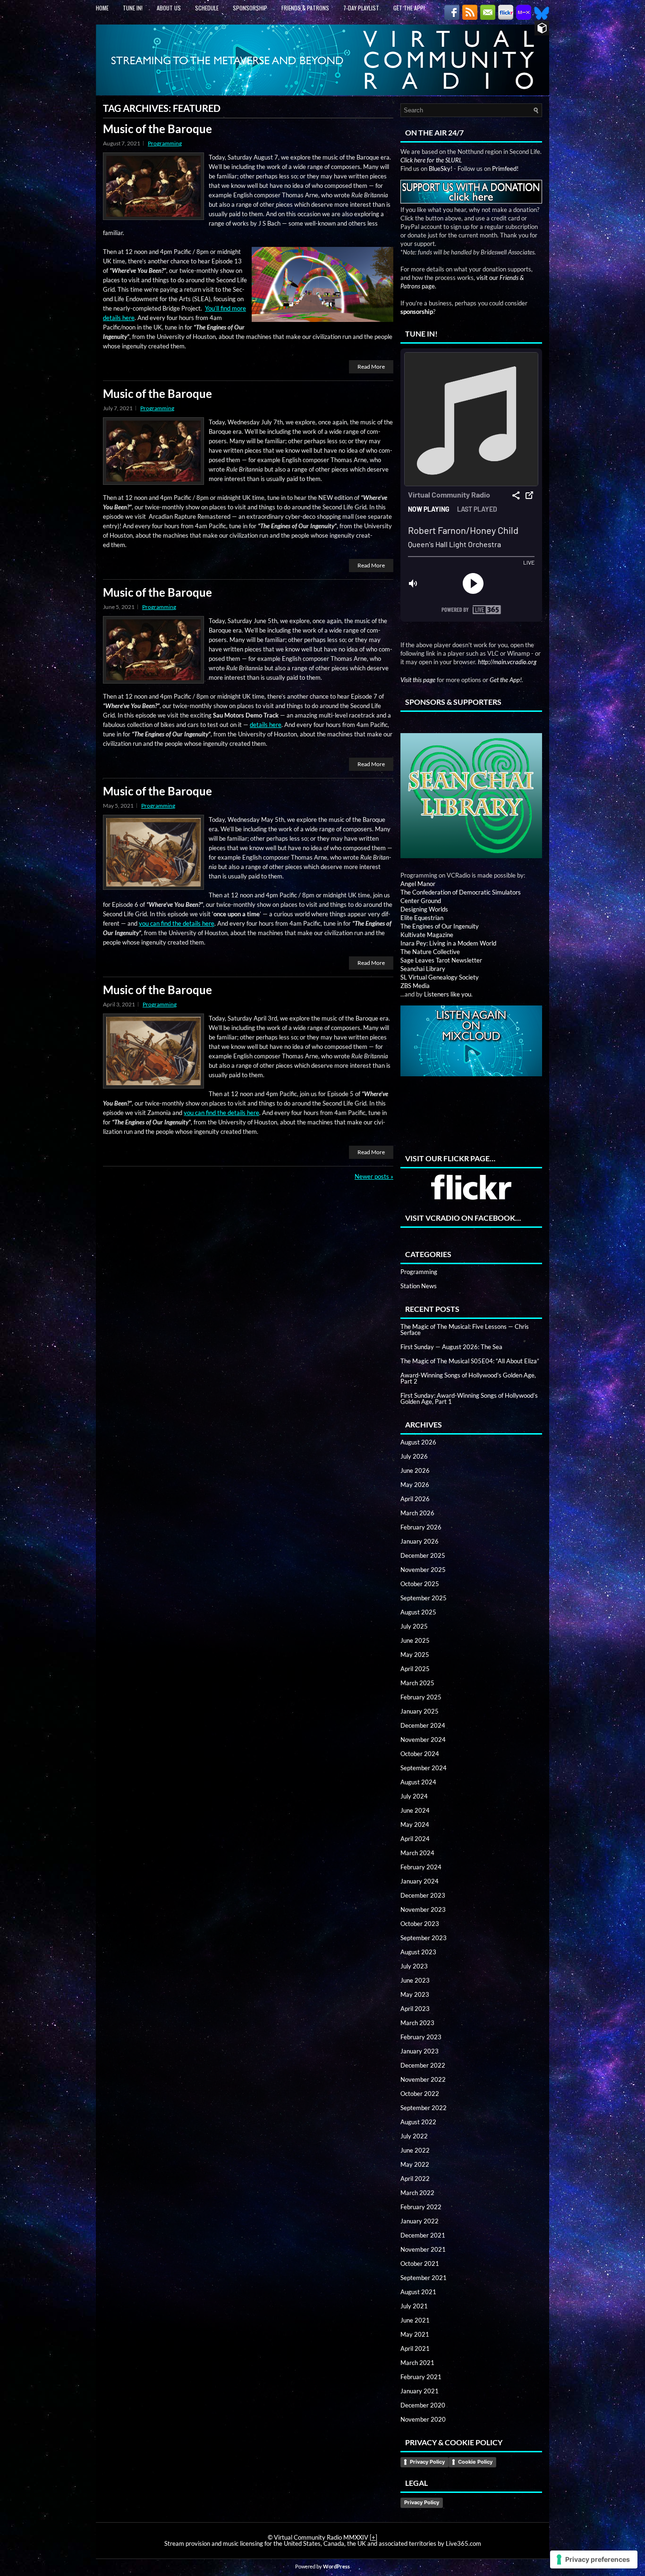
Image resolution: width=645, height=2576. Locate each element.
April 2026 (415, 1499)
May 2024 (415, 1824)
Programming (165, 143)
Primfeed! (505, 169)
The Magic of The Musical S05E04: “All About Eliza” (470, 1361)
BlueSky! (441, 169)
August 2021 (418, 2292)
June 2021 (415, 2320)
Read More (371, 367)
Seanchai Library (423, 969)
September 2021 (424, 2278)
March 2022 (417, 2193)
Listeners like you (448, 994)
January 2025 (420, 1711)
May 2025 (415, 1655)
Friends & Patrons (305, 8)
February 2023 (421, 2037)
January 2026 (420, 1541)
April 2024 (415, 1839)
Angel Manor (418, 884)
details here (266, 725)
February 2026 (421, 1527)
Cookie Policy (475, 2462)
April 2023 (415, 2009)
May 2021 (415, 2334)
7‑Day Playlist (361, 8)
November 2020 (423, 2419)
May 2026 (415, 1485)
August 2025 (418, 1612)
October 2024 (420, 1754)
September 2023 (424, 1938)
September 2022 (424, 2108)
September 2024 (424, 1768)
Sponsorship (250, 8)
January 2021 (420, 2391)
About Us (169, 8)
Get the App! (409, 8)
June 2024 (415, 1810)
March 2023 (417, 2023)
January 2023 (420, 2051)
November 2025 (423, 1570)
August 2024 (418, 1782)
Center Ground (421, 901)
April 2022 (415, 2179)
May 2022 (415, 2164)
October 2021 (420, 2264)
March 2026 (417, 1513)
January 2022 (420, 2221)
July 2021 (414, 2306)
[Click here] (471, 788)
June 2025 (415, 1640)
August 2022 (418, 2122)
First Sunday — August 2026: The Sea (451, 1347)
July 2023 (414, 1966)
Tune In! (133, 8)
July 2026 (414, 1456)
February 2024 (421, 1867)
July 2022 (414, 2136)
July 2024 (414, 1796)
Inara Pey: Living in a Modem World (448, 943)
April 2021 (415, 2348)
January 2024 (420, 1881)
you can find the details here (177, 923)
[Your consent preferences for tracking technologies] (594, 2559)
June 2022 (415, 2150)
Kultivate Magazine (427, 935)
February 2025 (421, 1697)
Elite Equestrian (422, 918)
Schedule (207, 8)
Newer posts (374, 1176)
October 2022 (420, 2094)
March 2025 (417, 1683)
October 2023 (420, 1924)
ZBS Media (415, 986)
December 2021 (423, 2235)
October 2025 (420, 1584)
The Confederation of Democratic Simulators (461, 892)
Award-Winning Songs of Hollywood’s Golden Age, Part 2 (468, 1378)
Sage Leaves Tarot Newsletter (441, 960)
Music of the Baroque (157, 129)
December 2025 (423, 1555)
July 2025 (414, 1626)
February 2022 (421, 2207)
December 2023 (423, 1895)
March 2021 (417, 2363)
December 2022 (423, 2065)
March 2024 (417, 1853)
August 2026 (418, 1442)
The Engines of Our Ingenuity (440, 926)
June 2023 (415, 1980)
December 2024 (423, 1725)
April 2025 (415, 1669)
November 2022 (423, 2079)
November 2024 (423, 1740)
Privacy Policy (427, 2462)
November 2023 (423, 1909)
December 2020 (423, 2405)
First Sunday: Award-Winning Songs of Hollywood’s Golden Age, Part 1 (469, 1398)
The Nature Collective (430, 952)
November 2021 (423, 2249)
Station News (419, 1286)
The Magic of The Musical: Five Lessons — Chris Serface (465, 1330)
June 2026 (415, 1470)
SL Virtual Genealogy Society (440, 977)
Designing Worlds (424, 909)
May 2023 (415, 1994)
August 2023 (418, 1952)
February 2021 (421, 2377)
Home (102, 8)
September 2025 (424, 1598)
